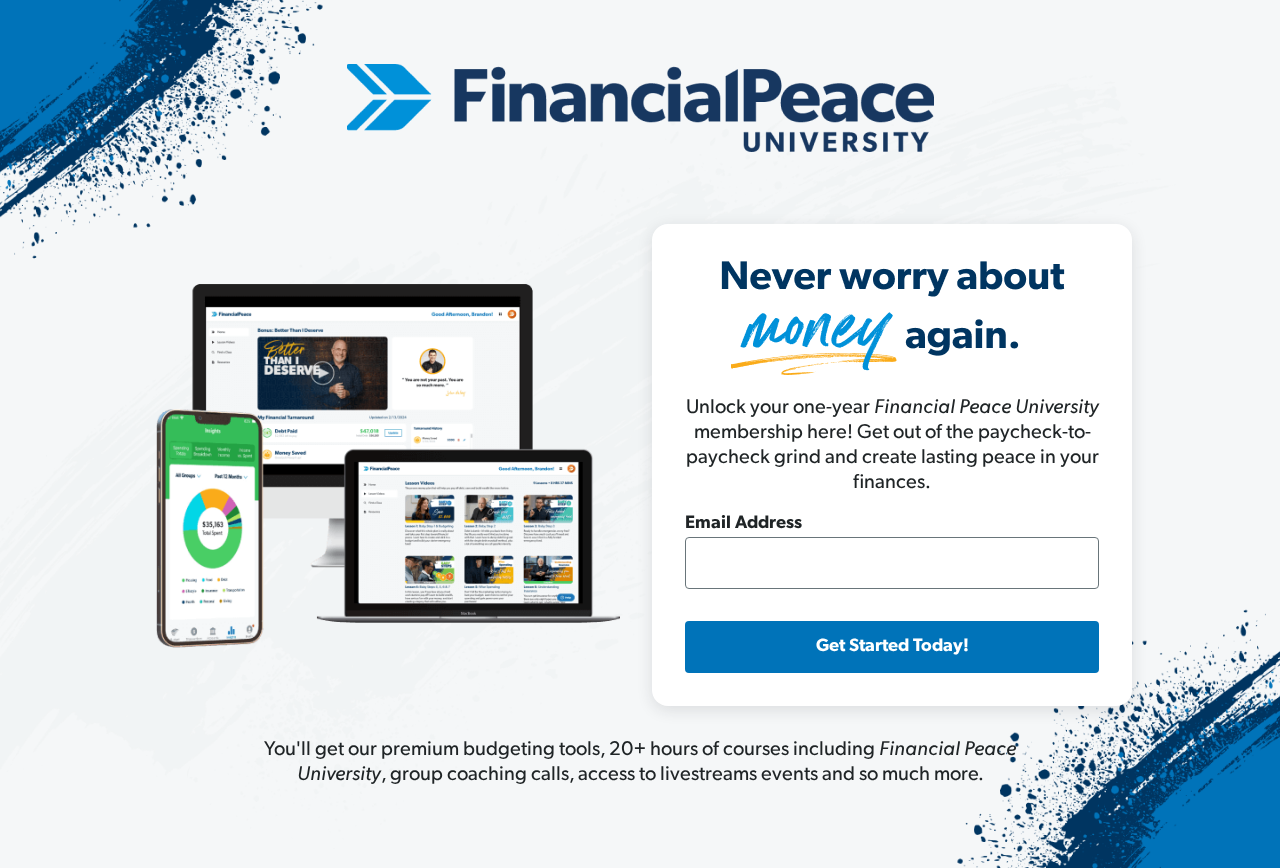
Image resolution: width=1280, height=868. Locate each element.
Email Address (743, 524)
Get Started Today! (892, 647)
